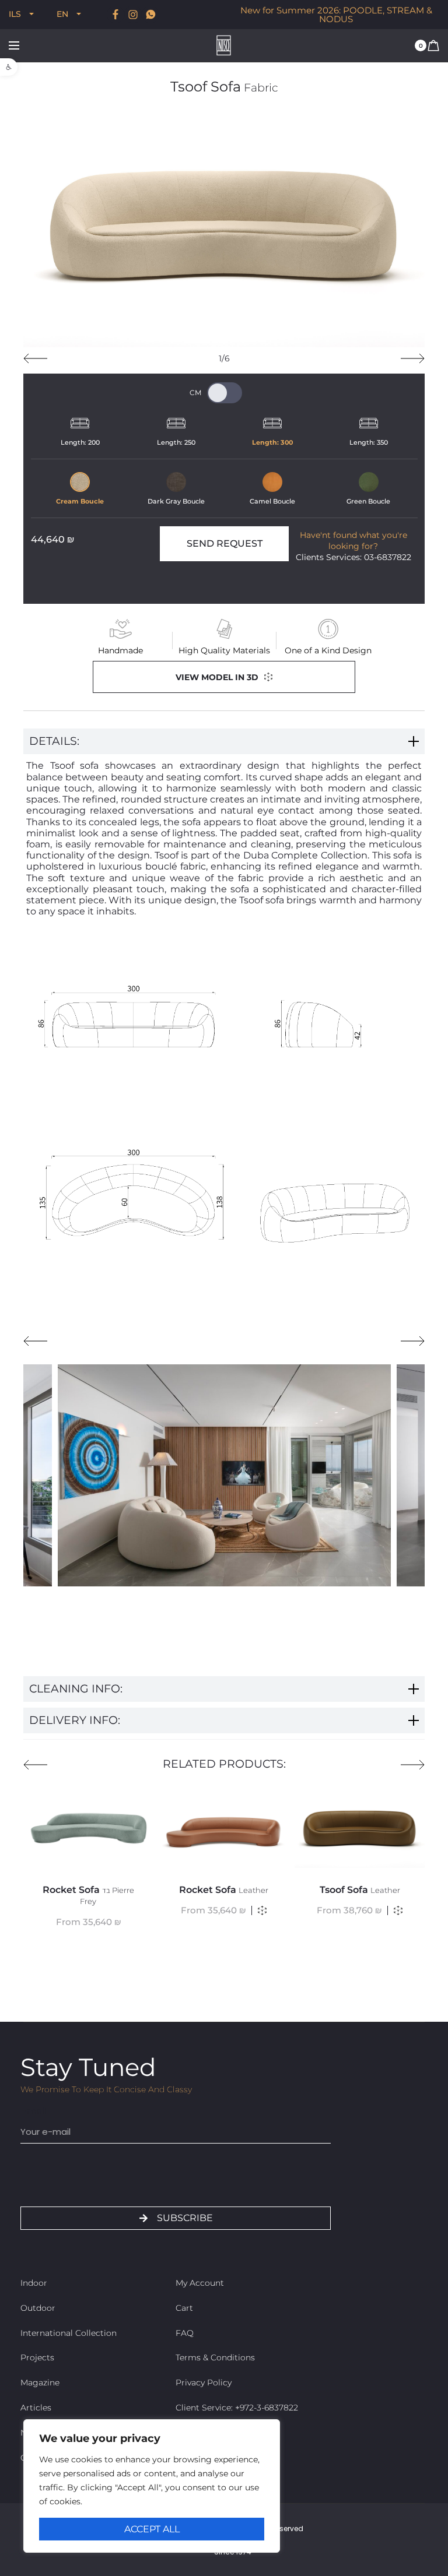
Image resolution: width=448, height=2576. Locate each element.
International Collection (69, 2333)
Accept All (152, 2529)
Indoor (34, 2283)
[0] (433, 45)
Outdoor (38, 2308)
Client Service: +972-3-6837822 (237, 2408)
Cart (184, 2308)
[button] (9, 67)
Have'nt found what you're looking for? (353, 541)
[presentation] (35, 358)
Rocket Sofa (88, 1895)
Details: (54, 741)
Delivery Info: (75, 1720)
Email (34, 2111)
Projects (37, 2357)
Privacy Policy (204, 2383)
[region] (152, 2486)
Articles (36, 2408)
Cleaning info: (76, 1689)
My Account (200, 2283)
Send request (225, 543)
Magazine (40, 2383)
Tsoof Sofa (360, 1890)
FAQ (185, 2333)
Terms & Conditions (215, 2357)
